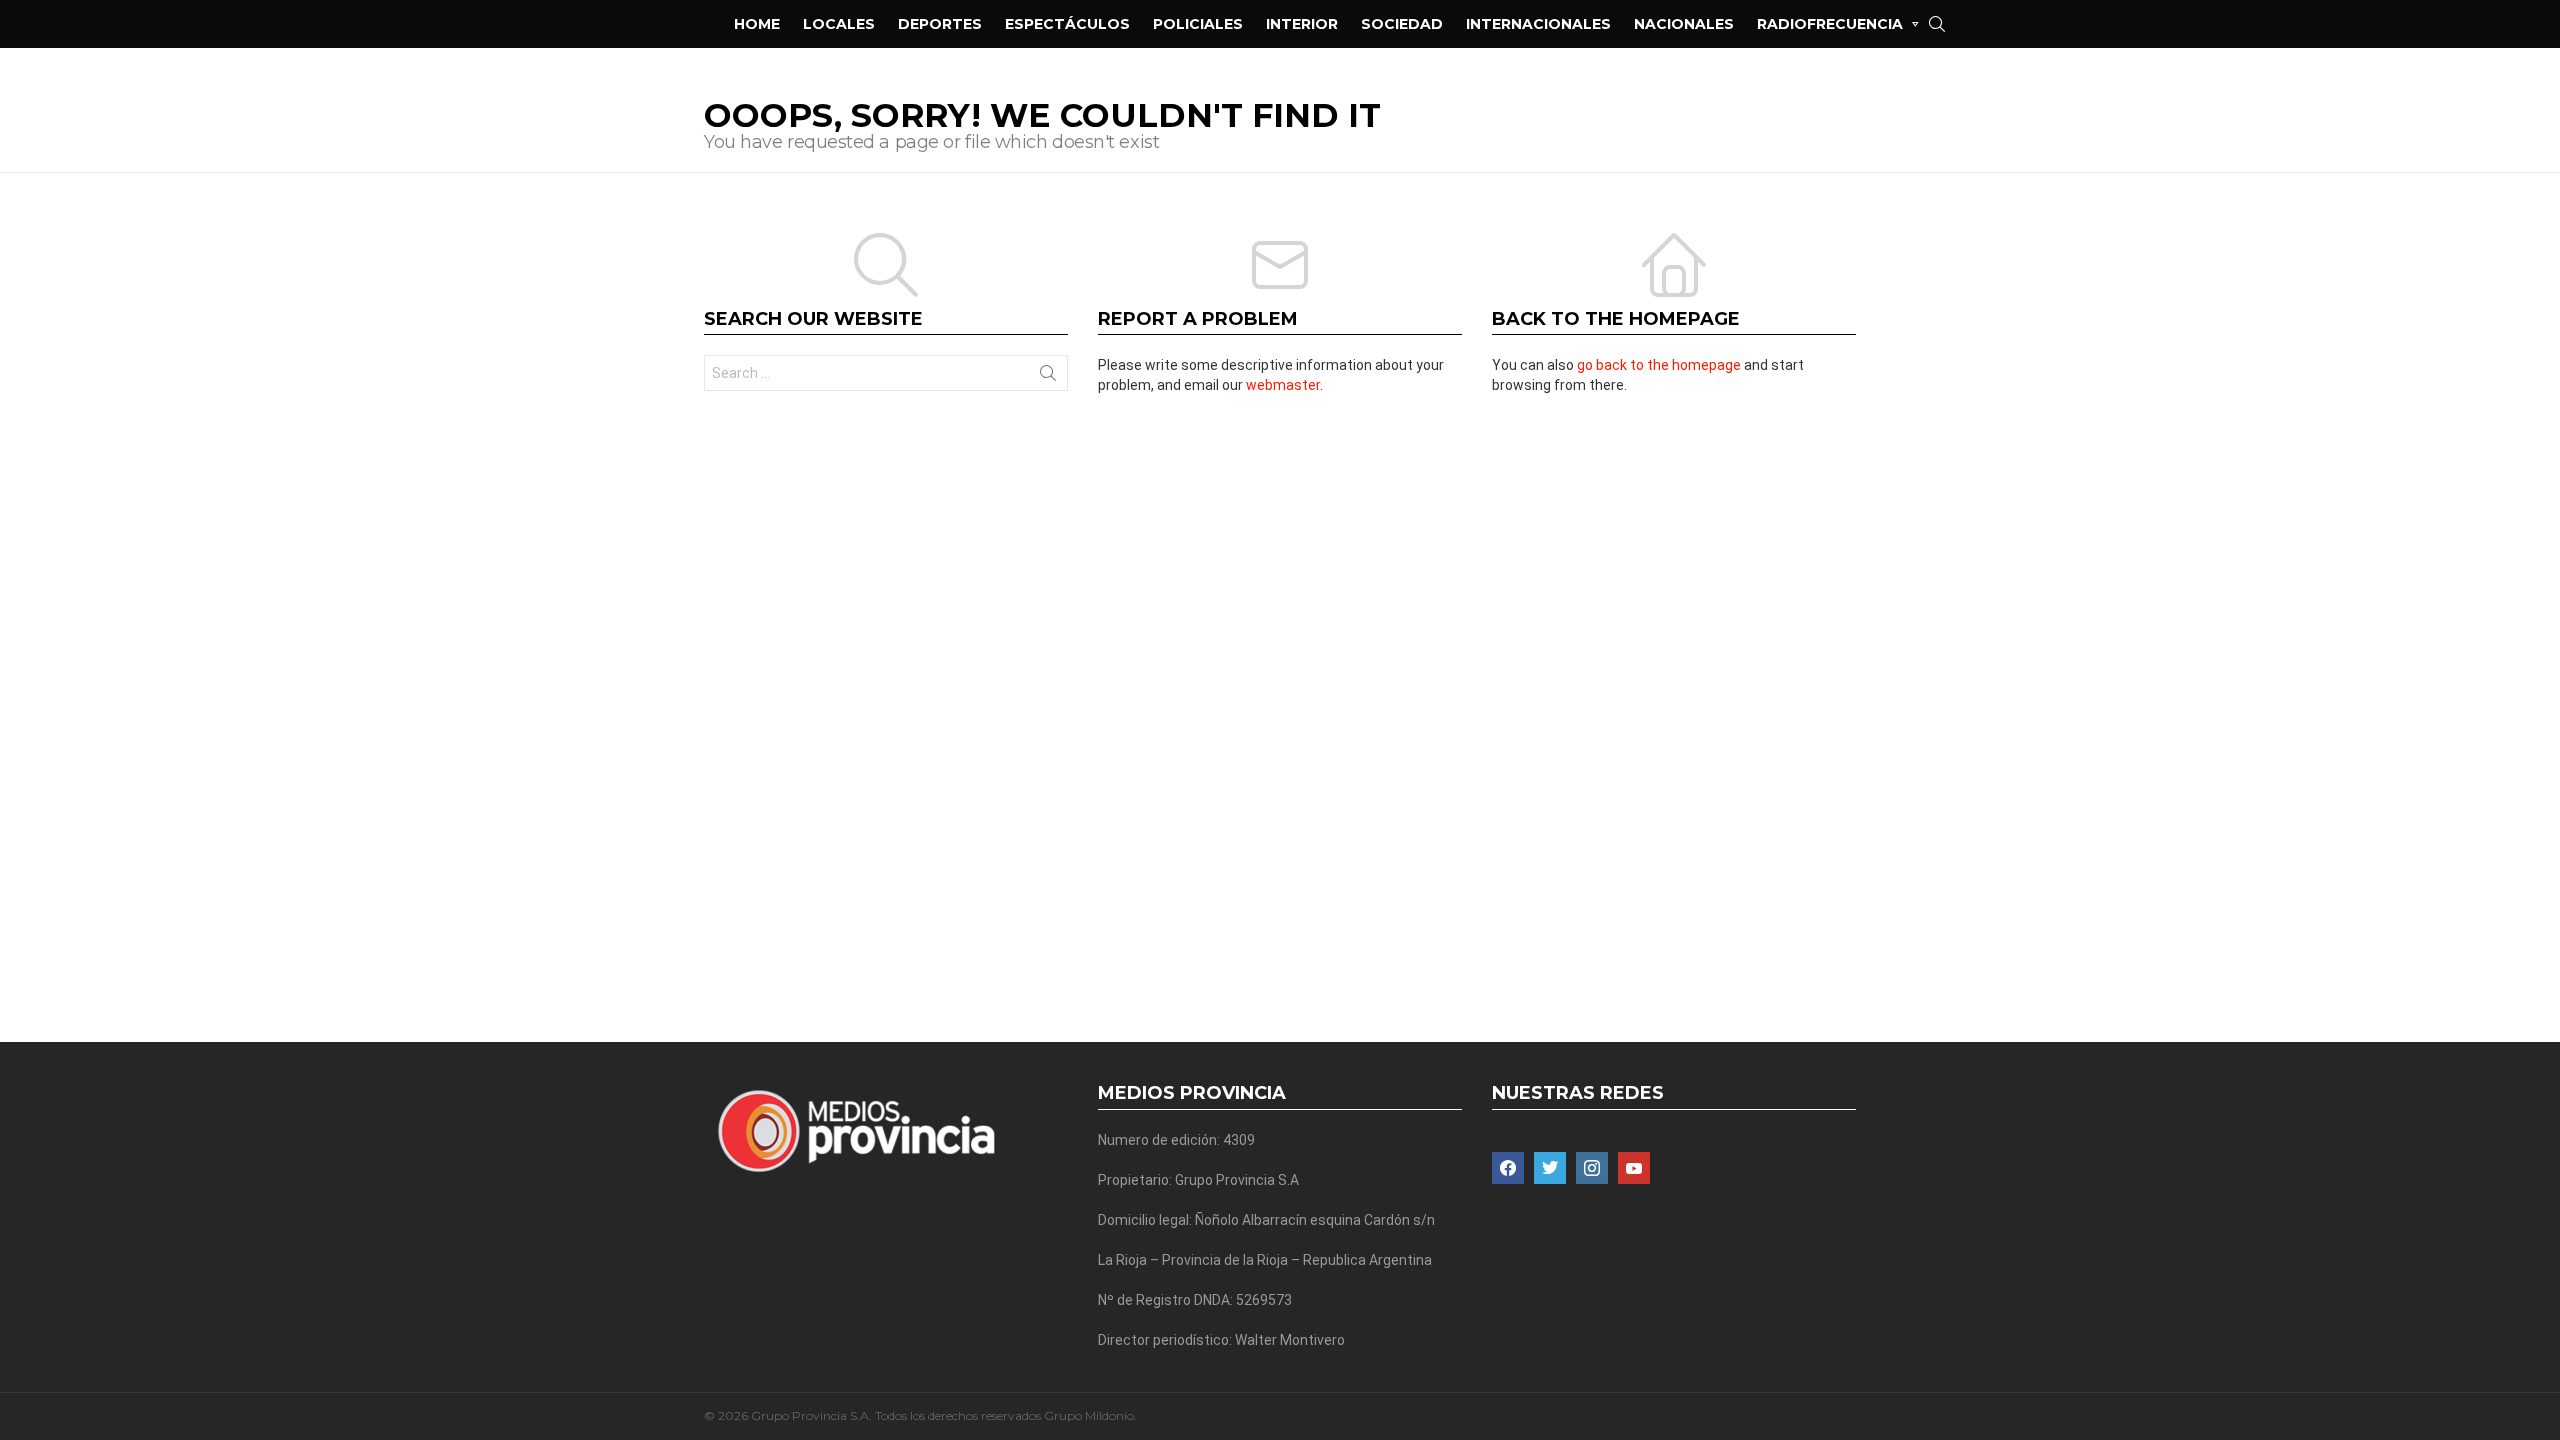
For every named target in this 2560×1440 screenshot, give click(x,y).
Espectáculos (1067, 24)
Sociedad (1402, 24)
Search (1048, 377)
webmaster (1283, 385)
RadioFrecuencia (1830, 24)
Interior (1302, 24)
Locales (839, 24)
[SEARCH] (1937, 24)
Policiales (1198, 24)
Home (757, 24)
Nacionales (1684, 24)
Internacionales (1538, 24)
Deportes (940, 24)
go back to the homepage (1659, 365)
